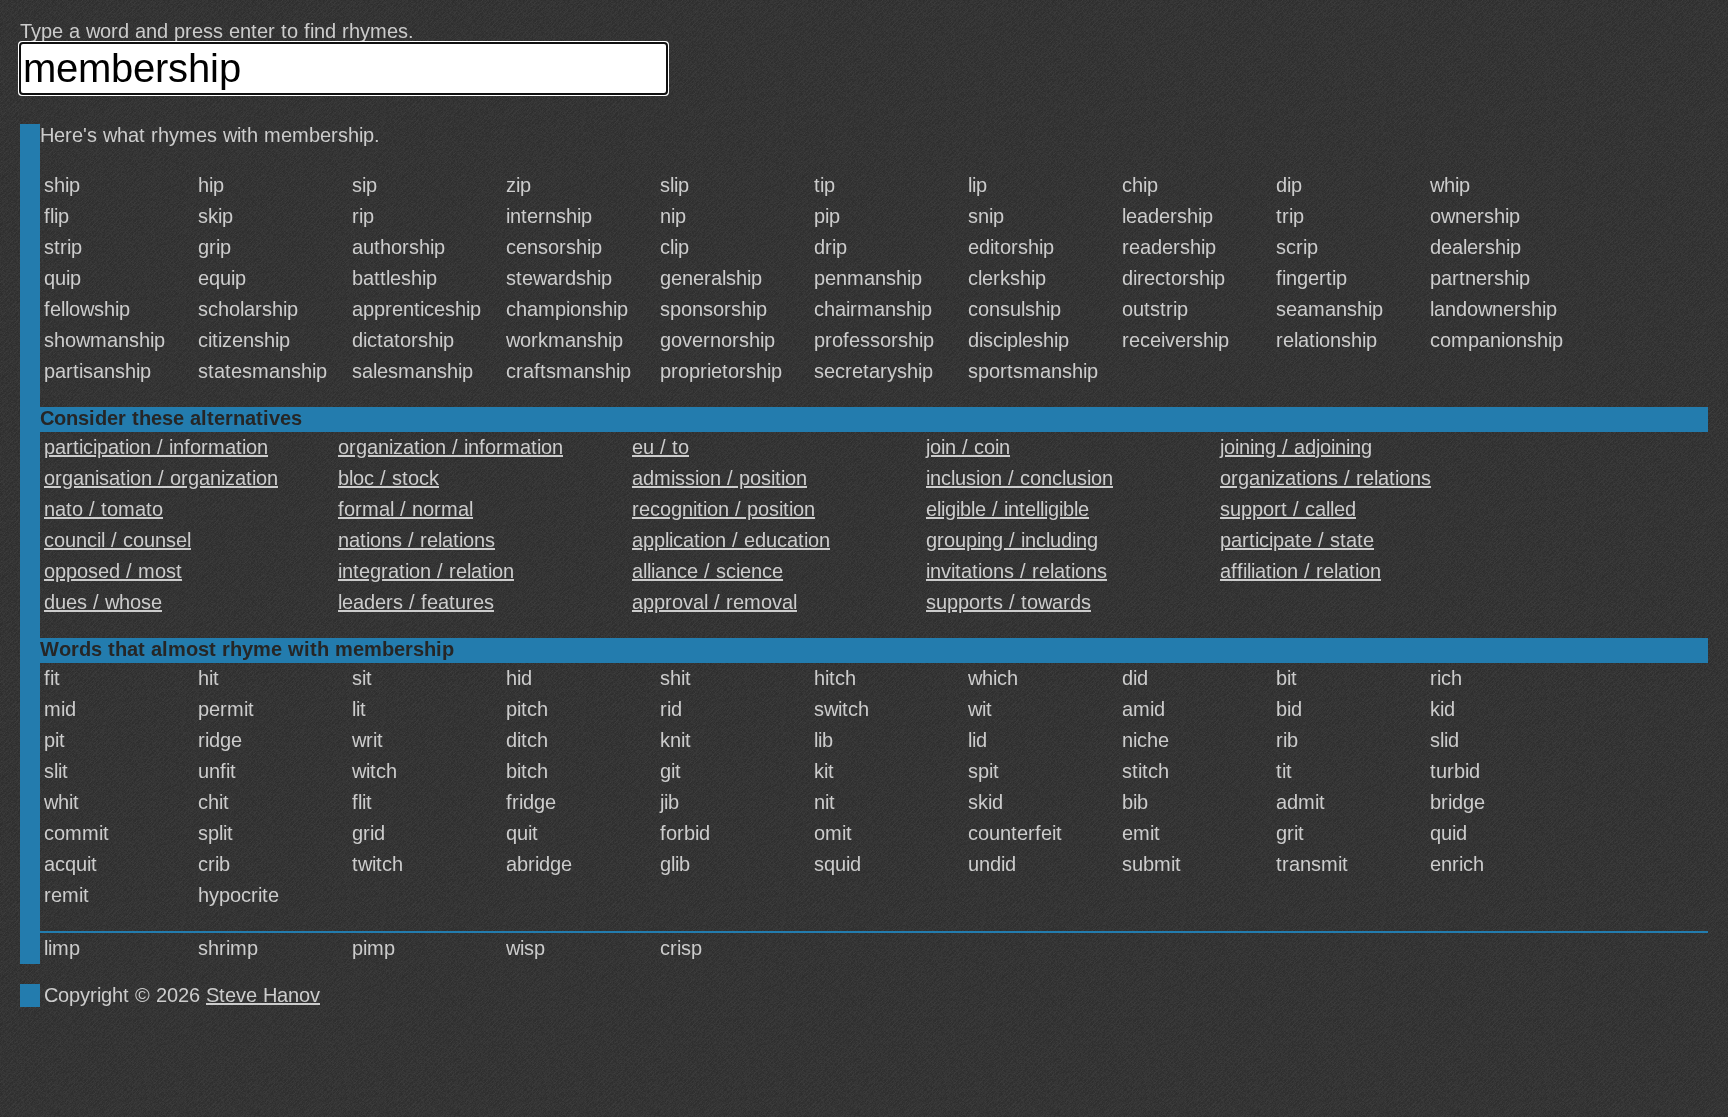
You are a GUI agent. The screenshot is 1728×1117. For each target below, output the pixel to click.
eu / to (660, 447)
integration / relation (426, 571)
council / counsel (117, 540)
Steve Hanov (263, 995)
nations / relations (416, 540)
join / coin (968, 447)
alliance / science (707, 571)
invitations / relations (1016, 571)
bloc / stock (388, 478)
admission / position (719, 478)
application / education (731, 540)
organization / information (450, 447)
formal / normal (405, 509)
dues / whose (103, 602)
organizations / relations (1325, 478)
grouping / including (1012, 540)
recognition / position (723, 509)
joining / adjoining (1296, 447)
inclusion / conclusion (1019, 478)
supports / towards (1008, 602)
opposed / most (113, 571)
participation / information (156, 447)
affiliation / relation (1300, 571)
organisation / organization (161, 478)
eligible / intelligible (1007, 509)
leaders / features (416, 602)
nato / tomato (103, 509)
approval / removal (714, 602)
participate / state (1297, 540)
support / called (1288, 509)
